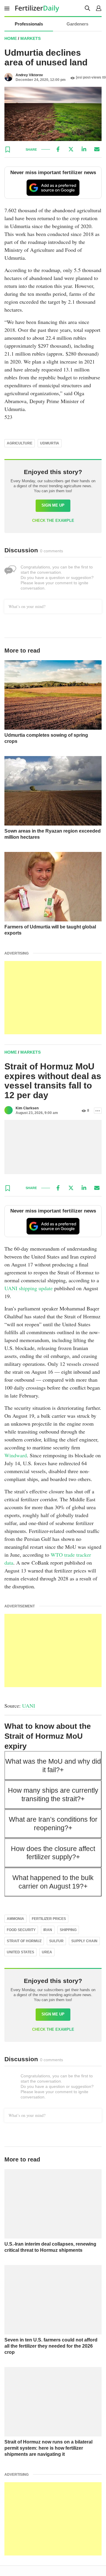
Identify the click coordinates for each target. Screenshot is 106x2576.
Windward (16, 1455)
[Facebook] (58, 149)
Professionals (29, 24)
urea (47, 1952)
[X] (71, 149)
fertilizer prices (49, 1919)
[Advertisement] (53, 998)
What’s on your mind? (27, 606)
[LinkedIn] (84, 149)
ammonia (15, 1919)
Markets (30, 38)
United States (20, 1952)
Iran (48, 1930)
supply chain (84, 1941)
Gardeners (77, 24)
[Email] (97, 149)
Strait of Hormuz (24, 1941)
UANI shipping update (29, 1288)
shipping (68, 1930)
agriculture (20, 443)
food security (21, 1930)
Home (11, 38)
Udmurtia (50, 443)
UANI (29, 1706)
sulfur (56, 1941)
